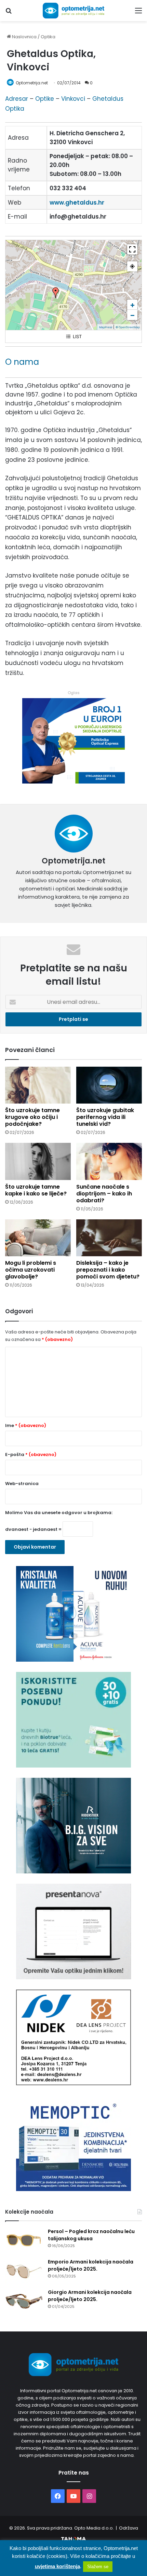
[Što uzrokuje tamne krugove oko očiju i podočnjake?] (38, 1085)
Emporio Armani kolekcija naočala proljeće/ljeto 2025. (91, 2265)
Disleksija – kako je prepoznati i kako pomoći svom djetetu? (108, 1270)
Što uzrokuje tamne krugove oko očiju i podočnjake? (32, 1117)
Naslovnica (24, 37)
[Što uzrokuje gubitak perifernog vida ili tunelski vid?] (109, 1085)
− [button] (132, 315)
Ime (26, 1425)
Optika (48, 37)
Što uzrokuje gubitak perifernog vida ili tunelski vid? (105, 1117)
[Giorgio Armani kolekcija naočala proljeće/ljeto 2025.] (24, 2302)
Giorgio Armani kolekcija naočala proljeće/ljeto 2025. (90, 2296)
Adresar (17, 99)
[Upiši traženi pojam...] (9, 13)
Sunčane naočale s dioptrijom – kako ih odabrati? (104, 1194)
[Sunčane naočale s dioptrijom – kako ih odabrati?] (109, 1161)
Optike (45, 99)
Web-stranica (22, 1484)
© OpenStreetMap (128, 327)
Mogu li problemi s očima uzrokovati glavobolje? (31, 1270)
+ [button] (132, 305)
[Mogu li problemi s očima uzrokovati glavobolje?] (38, 1238)
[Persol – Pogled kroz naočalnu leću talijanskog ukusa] (24, 2241)
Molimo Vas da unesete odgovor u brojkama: (59, 1513)
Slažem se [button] (98, 2567)
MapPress (106, 327)
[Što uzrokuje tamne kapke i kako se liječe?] (38, 1161)
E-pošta (31, 1455)
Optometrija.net (32, 83)
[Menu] (138, 13)
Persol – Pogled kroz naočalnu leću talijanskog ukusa (91, 2235)
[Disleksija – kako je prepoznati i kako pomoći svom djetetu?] (109, 1238)
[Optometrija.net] (73, 11)
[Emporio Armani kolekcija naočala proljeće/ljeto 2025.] (24, 2271)
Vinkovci (73, 99)
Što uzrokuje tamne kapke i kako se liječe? (36, 1190)
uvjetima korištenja (57, 2566)
